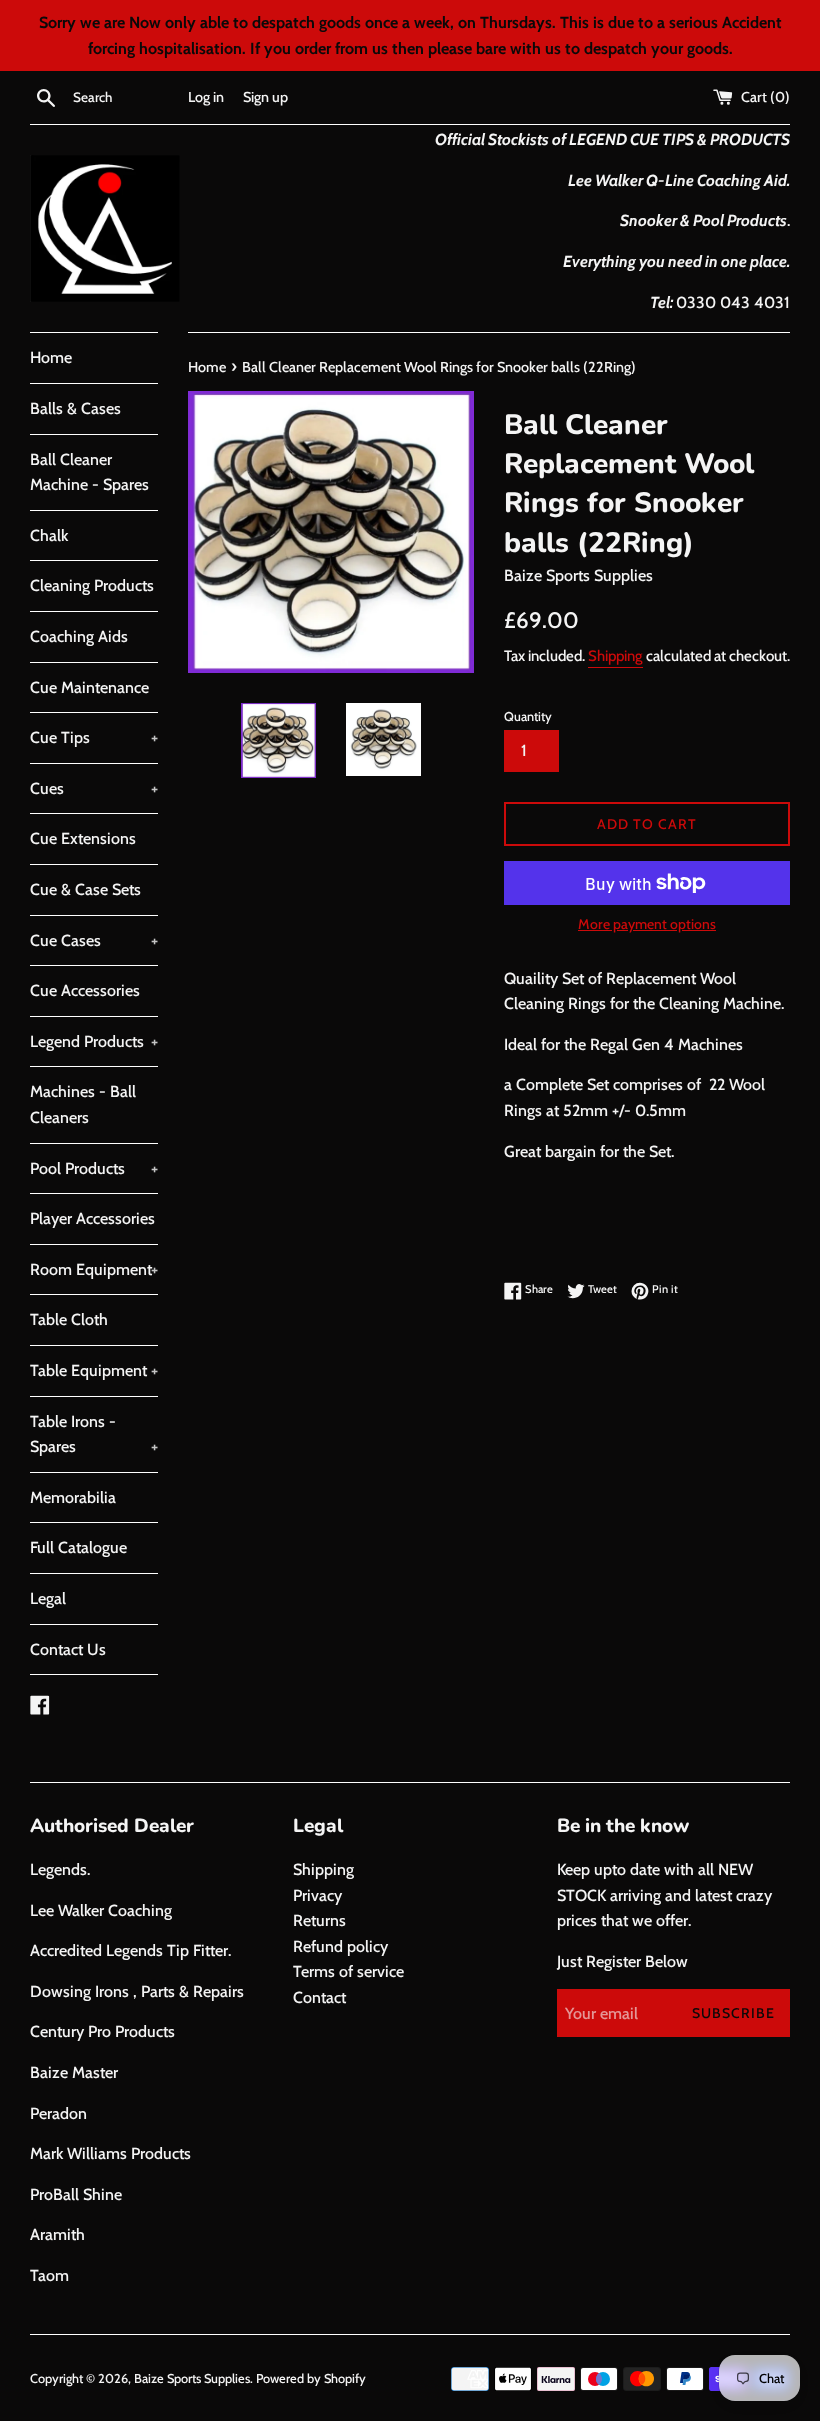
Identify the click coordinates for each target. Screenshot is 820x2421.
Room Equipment (94, 1269)
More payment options (647, 924)
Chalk (49, 535)
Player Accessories (92, 1218)
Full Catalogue (78, 1547)
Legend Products (94, 1041)
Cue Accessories (85, 990)
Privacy (317, 1895)
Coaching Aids (79, 636)
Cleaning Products (92, 585)
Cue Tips (94, 737)
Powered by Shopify (311, 2378)
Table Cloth (69, 1319)
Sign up (265, 97)
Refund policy (340, 1946)
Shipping (615, 656)
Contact (319, 1997)
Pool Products (94, 1168)
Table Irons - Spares (94, 1434)
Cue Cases (94, 940)
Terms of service (348, 1971)
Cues (94, 788)
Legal (48, 1598)
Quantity (528, 716)
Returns (319, 1920)
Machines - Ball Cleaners (83, 1104)
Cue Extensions (83, 838)
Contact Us (68, 1649)
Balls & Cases (75, 408)
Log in (206, 97)
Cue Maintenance (89, 687)
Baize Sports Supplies (192, 2378)
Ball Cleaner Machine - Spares (89, 472)
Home (51, 357)
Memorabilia (73, 1497)
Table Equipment (94, 1370)
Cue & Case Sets (85, 889)
